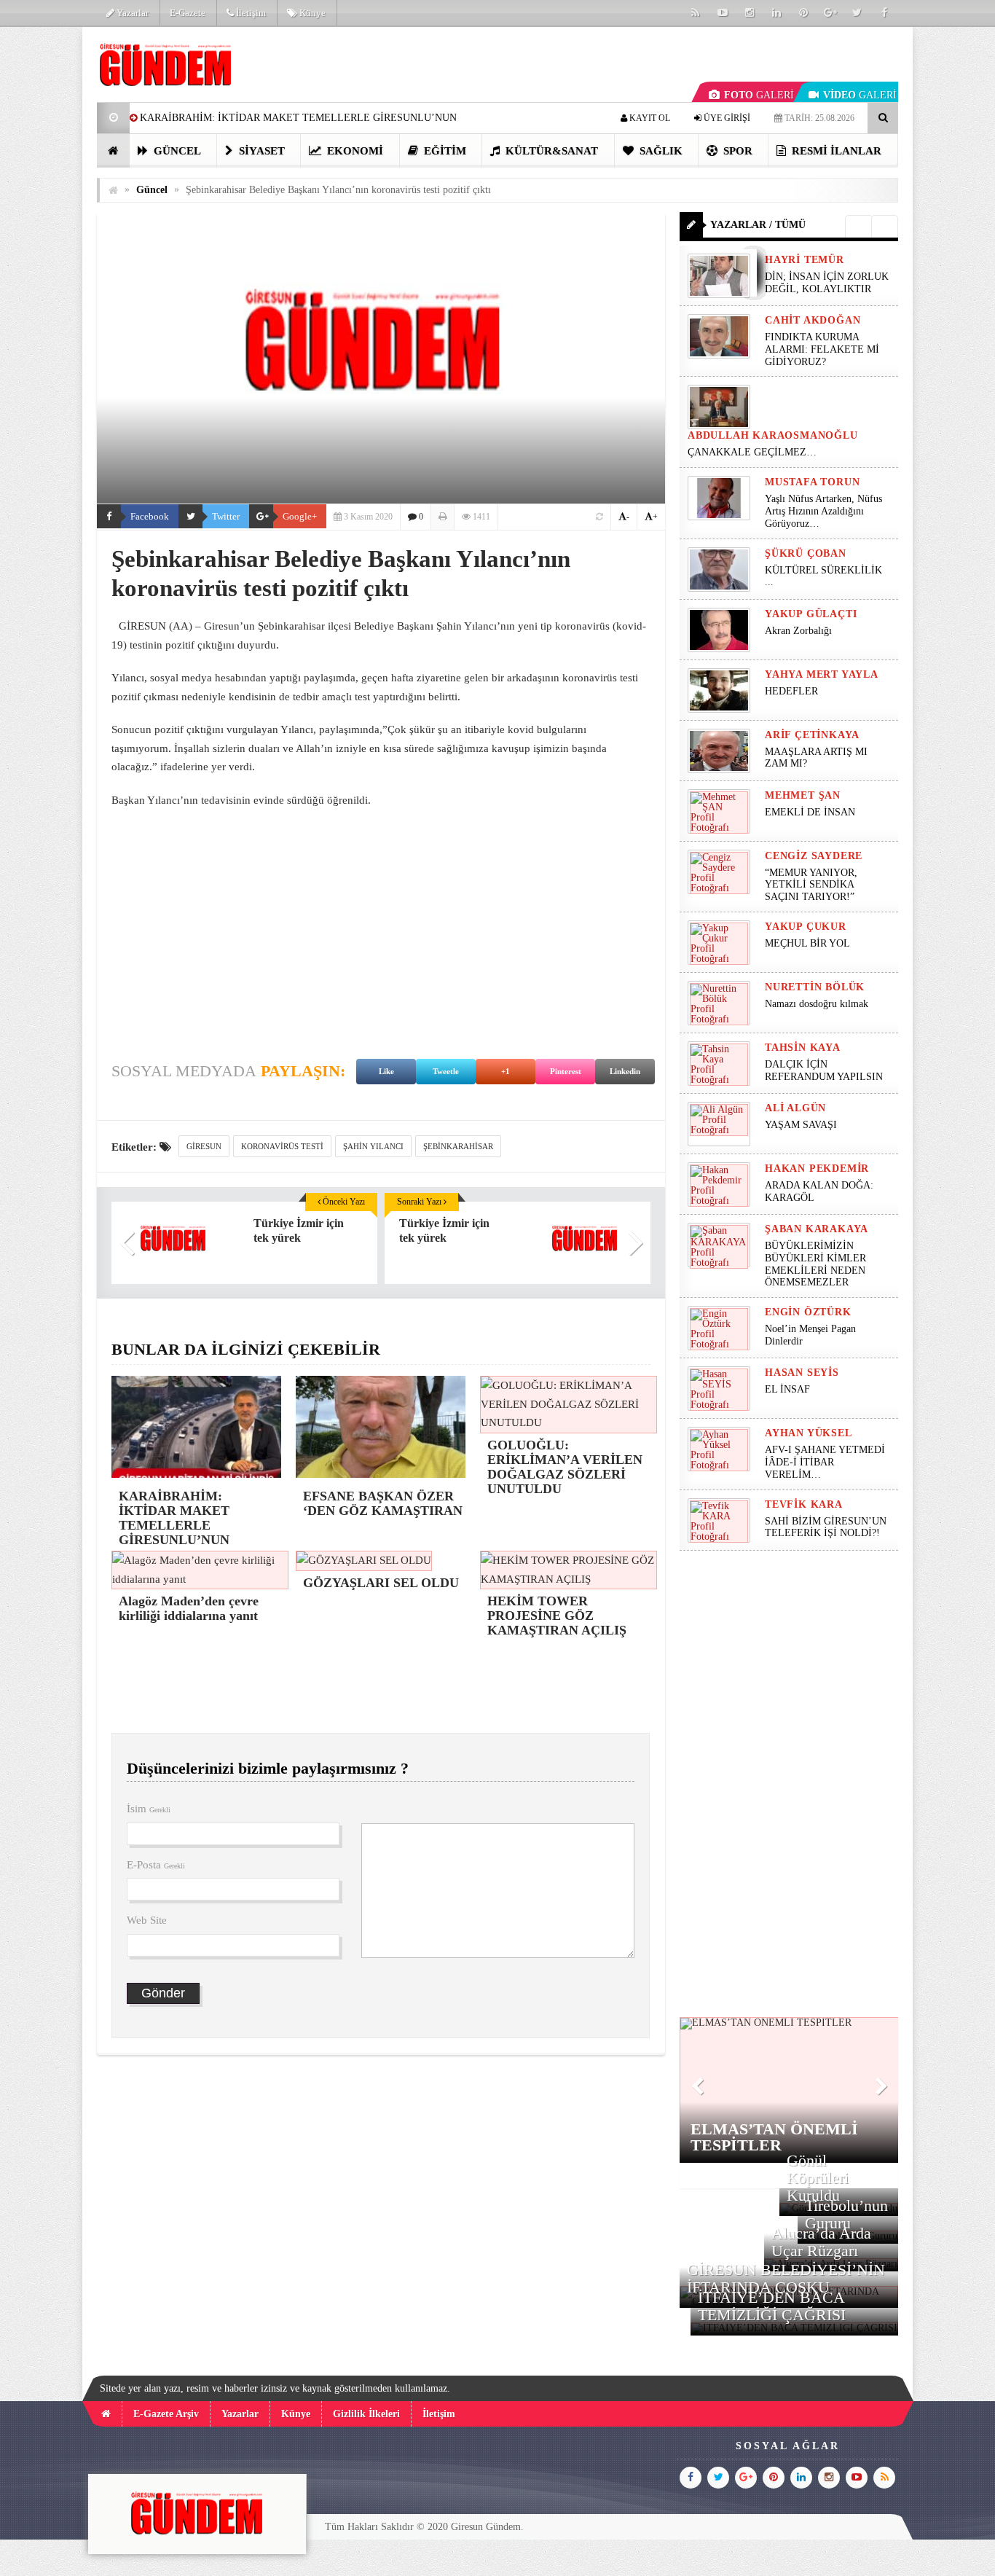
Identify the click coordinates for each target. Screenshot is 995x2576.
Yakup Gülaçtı (811, 614)
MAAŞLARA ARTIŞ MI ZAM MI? (816, 758)
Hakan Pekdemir (817, 1168)
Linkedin (625, 1071)
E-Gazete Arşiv (166, 2414)
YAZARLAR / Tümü (758, 225)
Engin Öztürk (808, 1312)
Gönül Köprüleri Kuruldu (818, 2178)
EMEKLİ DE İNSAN (810, 812)
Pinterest (566, 1071)
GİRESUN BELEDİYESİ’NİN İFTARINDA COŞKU (786, 2278)
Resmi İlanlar (835, 151)
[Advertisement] (381, 926)
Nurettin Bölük (815, 987)
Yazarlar (131, 13)
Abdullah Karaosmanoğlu (773, 435)
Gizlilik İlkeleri (366, 2414)
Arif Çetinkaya (812, 735)
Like (386, 1071)
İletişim (250, 13)
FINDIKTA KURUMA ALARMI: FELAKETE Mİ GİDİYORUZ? (822, 349)
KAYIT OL (649, 118)
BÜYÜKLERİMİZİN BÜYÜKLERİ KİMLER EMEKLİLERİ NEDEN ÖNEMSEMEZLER (815, 1264)
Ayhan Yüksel (809, 1433)
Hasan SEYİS (802, 1373)
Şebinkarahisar (458, 1146)
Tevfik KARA (804, 1504)
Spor (736, 151)
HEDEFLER (791, 691)
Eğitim (444, 151)
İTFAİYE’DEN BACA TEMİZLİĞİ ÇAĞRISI (772, 2306)
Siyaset (260, 151)
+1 (506, 1071)
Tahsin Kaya (803, 1048)
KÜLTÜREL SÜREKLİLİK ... (823, 576)
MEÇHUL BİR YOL (809, 943)
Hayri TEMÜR (805, 260)
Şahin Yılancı (373, 1146)
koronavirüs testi (282, 1146)
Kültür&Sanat (550, 151)
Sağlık (660, 151)
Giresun (204, 1146)
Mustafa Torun (812, 482)
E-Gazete (188, 13)
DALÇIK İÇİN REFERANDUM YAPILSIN (824, 1070)
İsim (149, 1809)
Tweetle (446, 1071)
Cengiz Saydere (814, 856)
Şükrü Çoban (806, 553)
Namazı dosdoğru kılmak (817, 1004)
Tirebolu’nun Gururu (846, 2214)
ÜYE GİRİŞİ (726, 118)
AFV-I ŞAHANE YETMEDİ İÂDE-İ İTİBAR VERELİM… (825, 1462)
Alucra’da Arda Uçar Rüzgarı (821, 2242)
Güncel (176, 151)
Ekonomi (354, 151)
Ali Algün (795, 1108)
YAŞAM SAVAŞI (801, 1125)
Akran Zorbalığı (798, 631)
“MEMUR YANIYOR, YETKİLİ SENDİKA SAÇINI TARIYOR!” (811, 885)
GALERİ (759, 95)
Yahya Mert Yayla (822, 674)
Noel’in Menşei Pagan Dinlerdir (810, 1335)
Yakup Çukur (806, 927)
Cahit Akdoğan (813, 320)
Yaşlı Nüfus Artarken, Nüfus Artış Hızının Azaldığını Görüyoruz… (823, 511)
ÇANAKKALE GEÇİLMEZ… (754, 452)
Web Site (147, 1920)
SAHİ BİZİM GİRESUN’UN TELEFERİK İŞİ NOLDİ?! (826, 1527)
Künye (311, 13)
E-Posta (156, 1865)
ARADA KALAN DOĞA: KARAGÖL (819, 1191)
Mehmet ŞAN (803, 795)
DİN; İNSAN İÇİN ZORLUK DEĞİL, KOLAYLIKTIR (827, 283)
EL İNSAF (787, 1389)
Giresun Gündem (486, 2527)
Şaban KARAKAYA (817, 1229)
